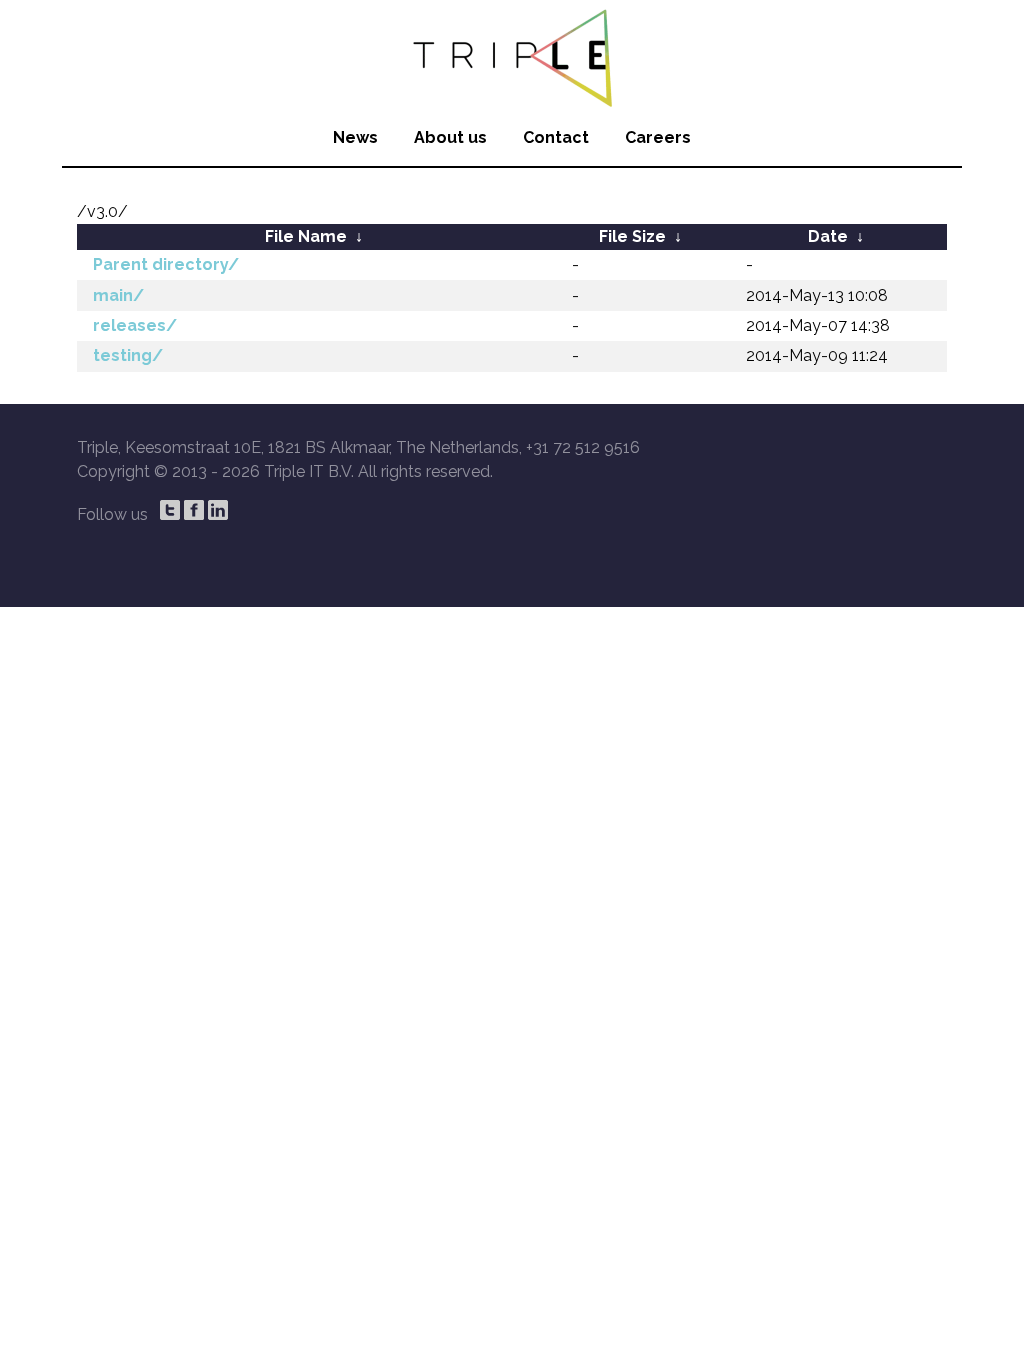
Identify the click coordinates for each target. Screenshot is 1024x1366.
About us (450, 137)
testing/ (128, 355)
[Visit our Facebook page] (194, 510)
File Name (306, 236)
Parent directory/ (166, 264)
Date (828, 236)
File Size (632, 236)
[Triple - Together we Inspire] (512, 55)
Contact (556, 137)
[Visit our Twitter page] (170, 510)
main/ (118, 295)
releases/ (135, 325)
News (355, 137)
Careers (658, 137)
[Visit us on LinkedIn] (218, 510)
